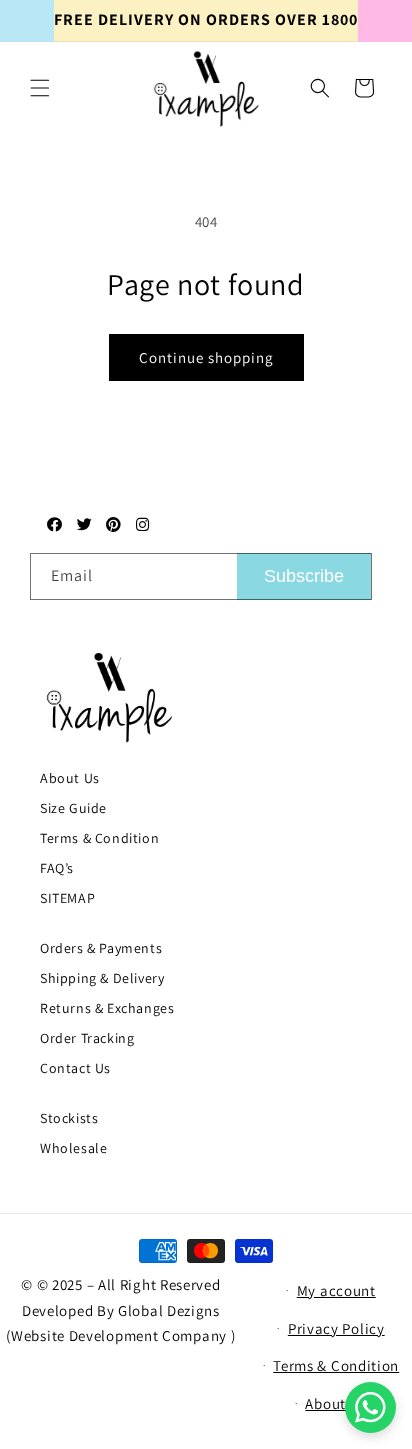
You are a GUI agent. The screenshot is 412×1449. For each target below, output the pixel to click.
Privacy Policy (336, 1328)
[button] (40, 88)
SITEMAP (67, 898)
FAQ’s (57, 868)
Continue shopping (206, 357)
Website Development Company (121, 1335)
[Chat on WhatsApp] (370, 1407)
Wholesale (73, 1148)
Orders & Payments (101, 948)
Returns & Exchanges (107, 1008)
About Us (70, 778)
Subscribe (304, 576)
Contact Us (75, 1068)
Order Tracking (87, 1038)
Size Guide (73, 808)
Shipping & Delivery (102, 978)
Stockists (69, 1118)
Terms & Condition (99, 838)
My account (336, 1290)
